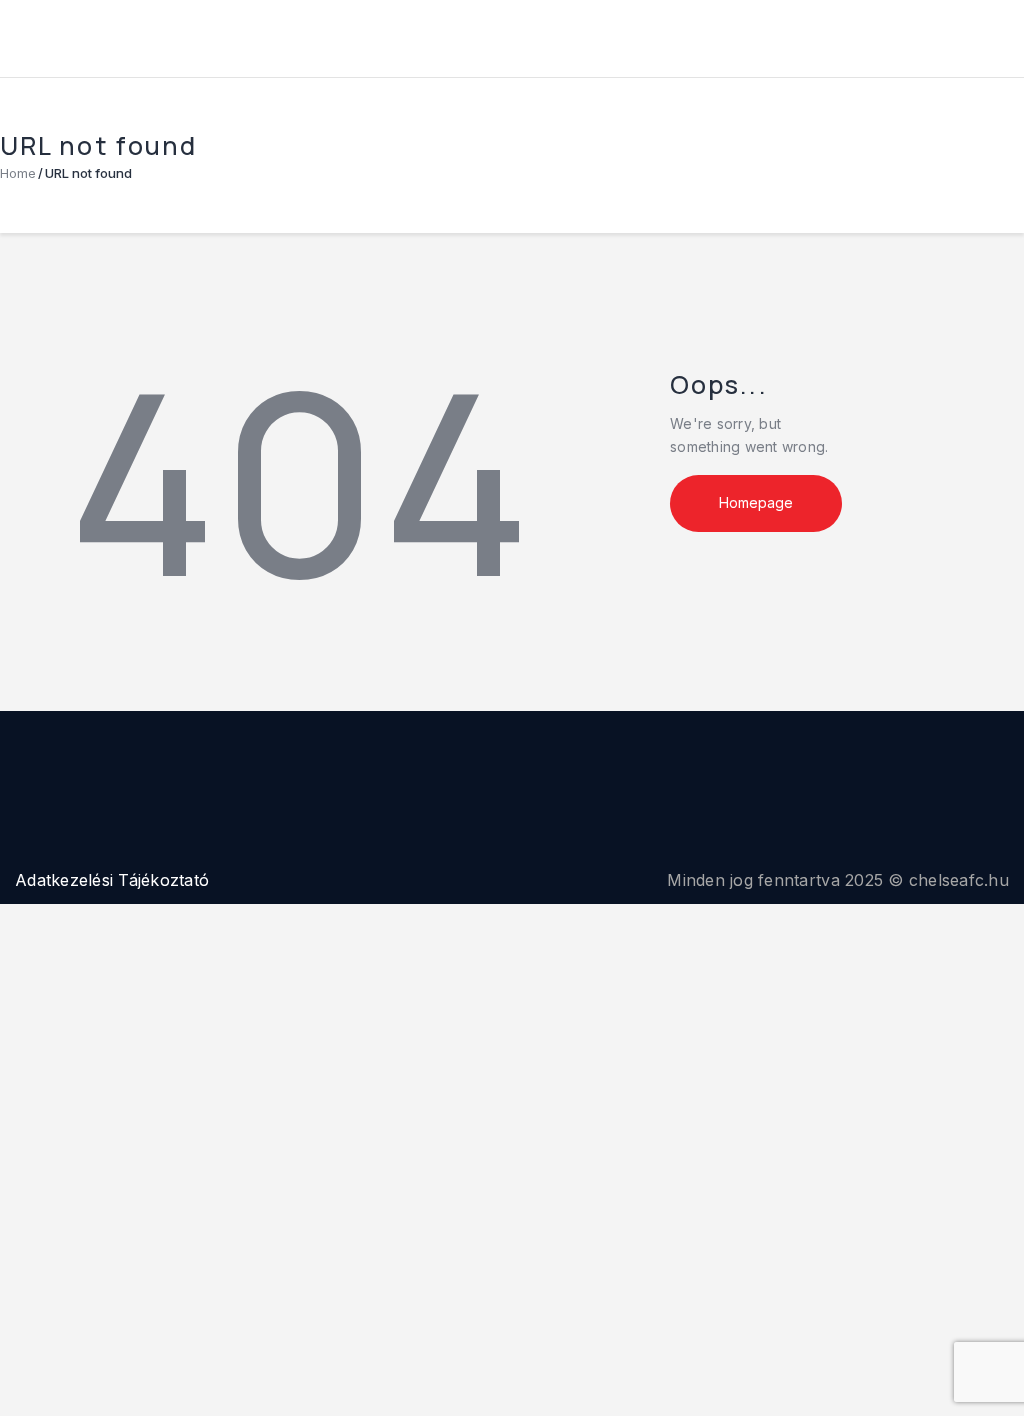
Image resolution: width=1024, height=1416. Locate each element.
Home (18, 173)
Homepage (756, 502)
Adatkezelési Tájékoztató (112, 880)
